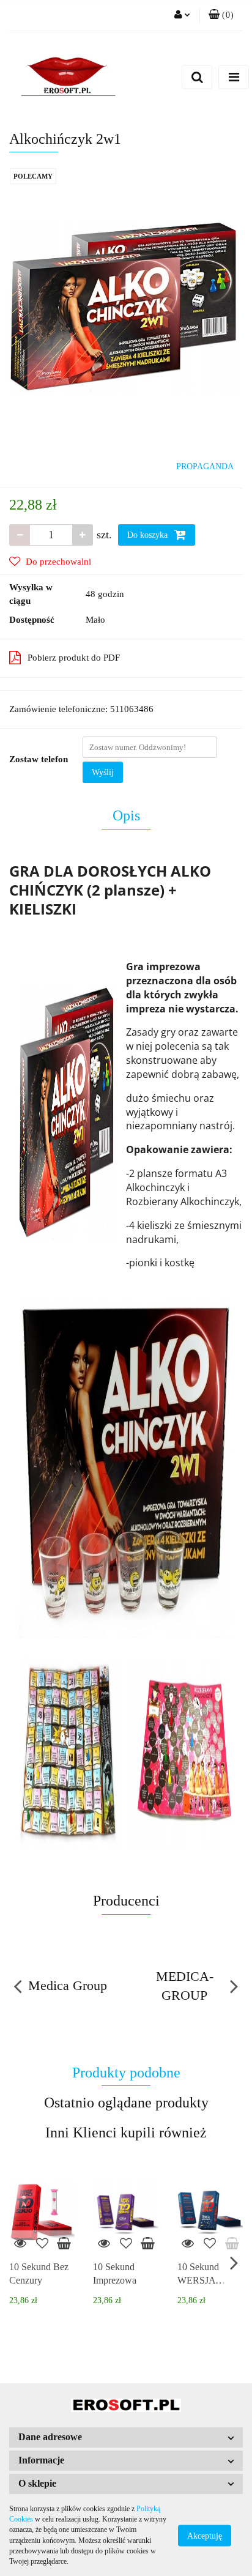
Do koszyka (149, 535)
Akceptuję (205, 2535)
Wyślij (103, 772)
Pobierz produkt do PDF (74, 658)
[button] (221, 15)
